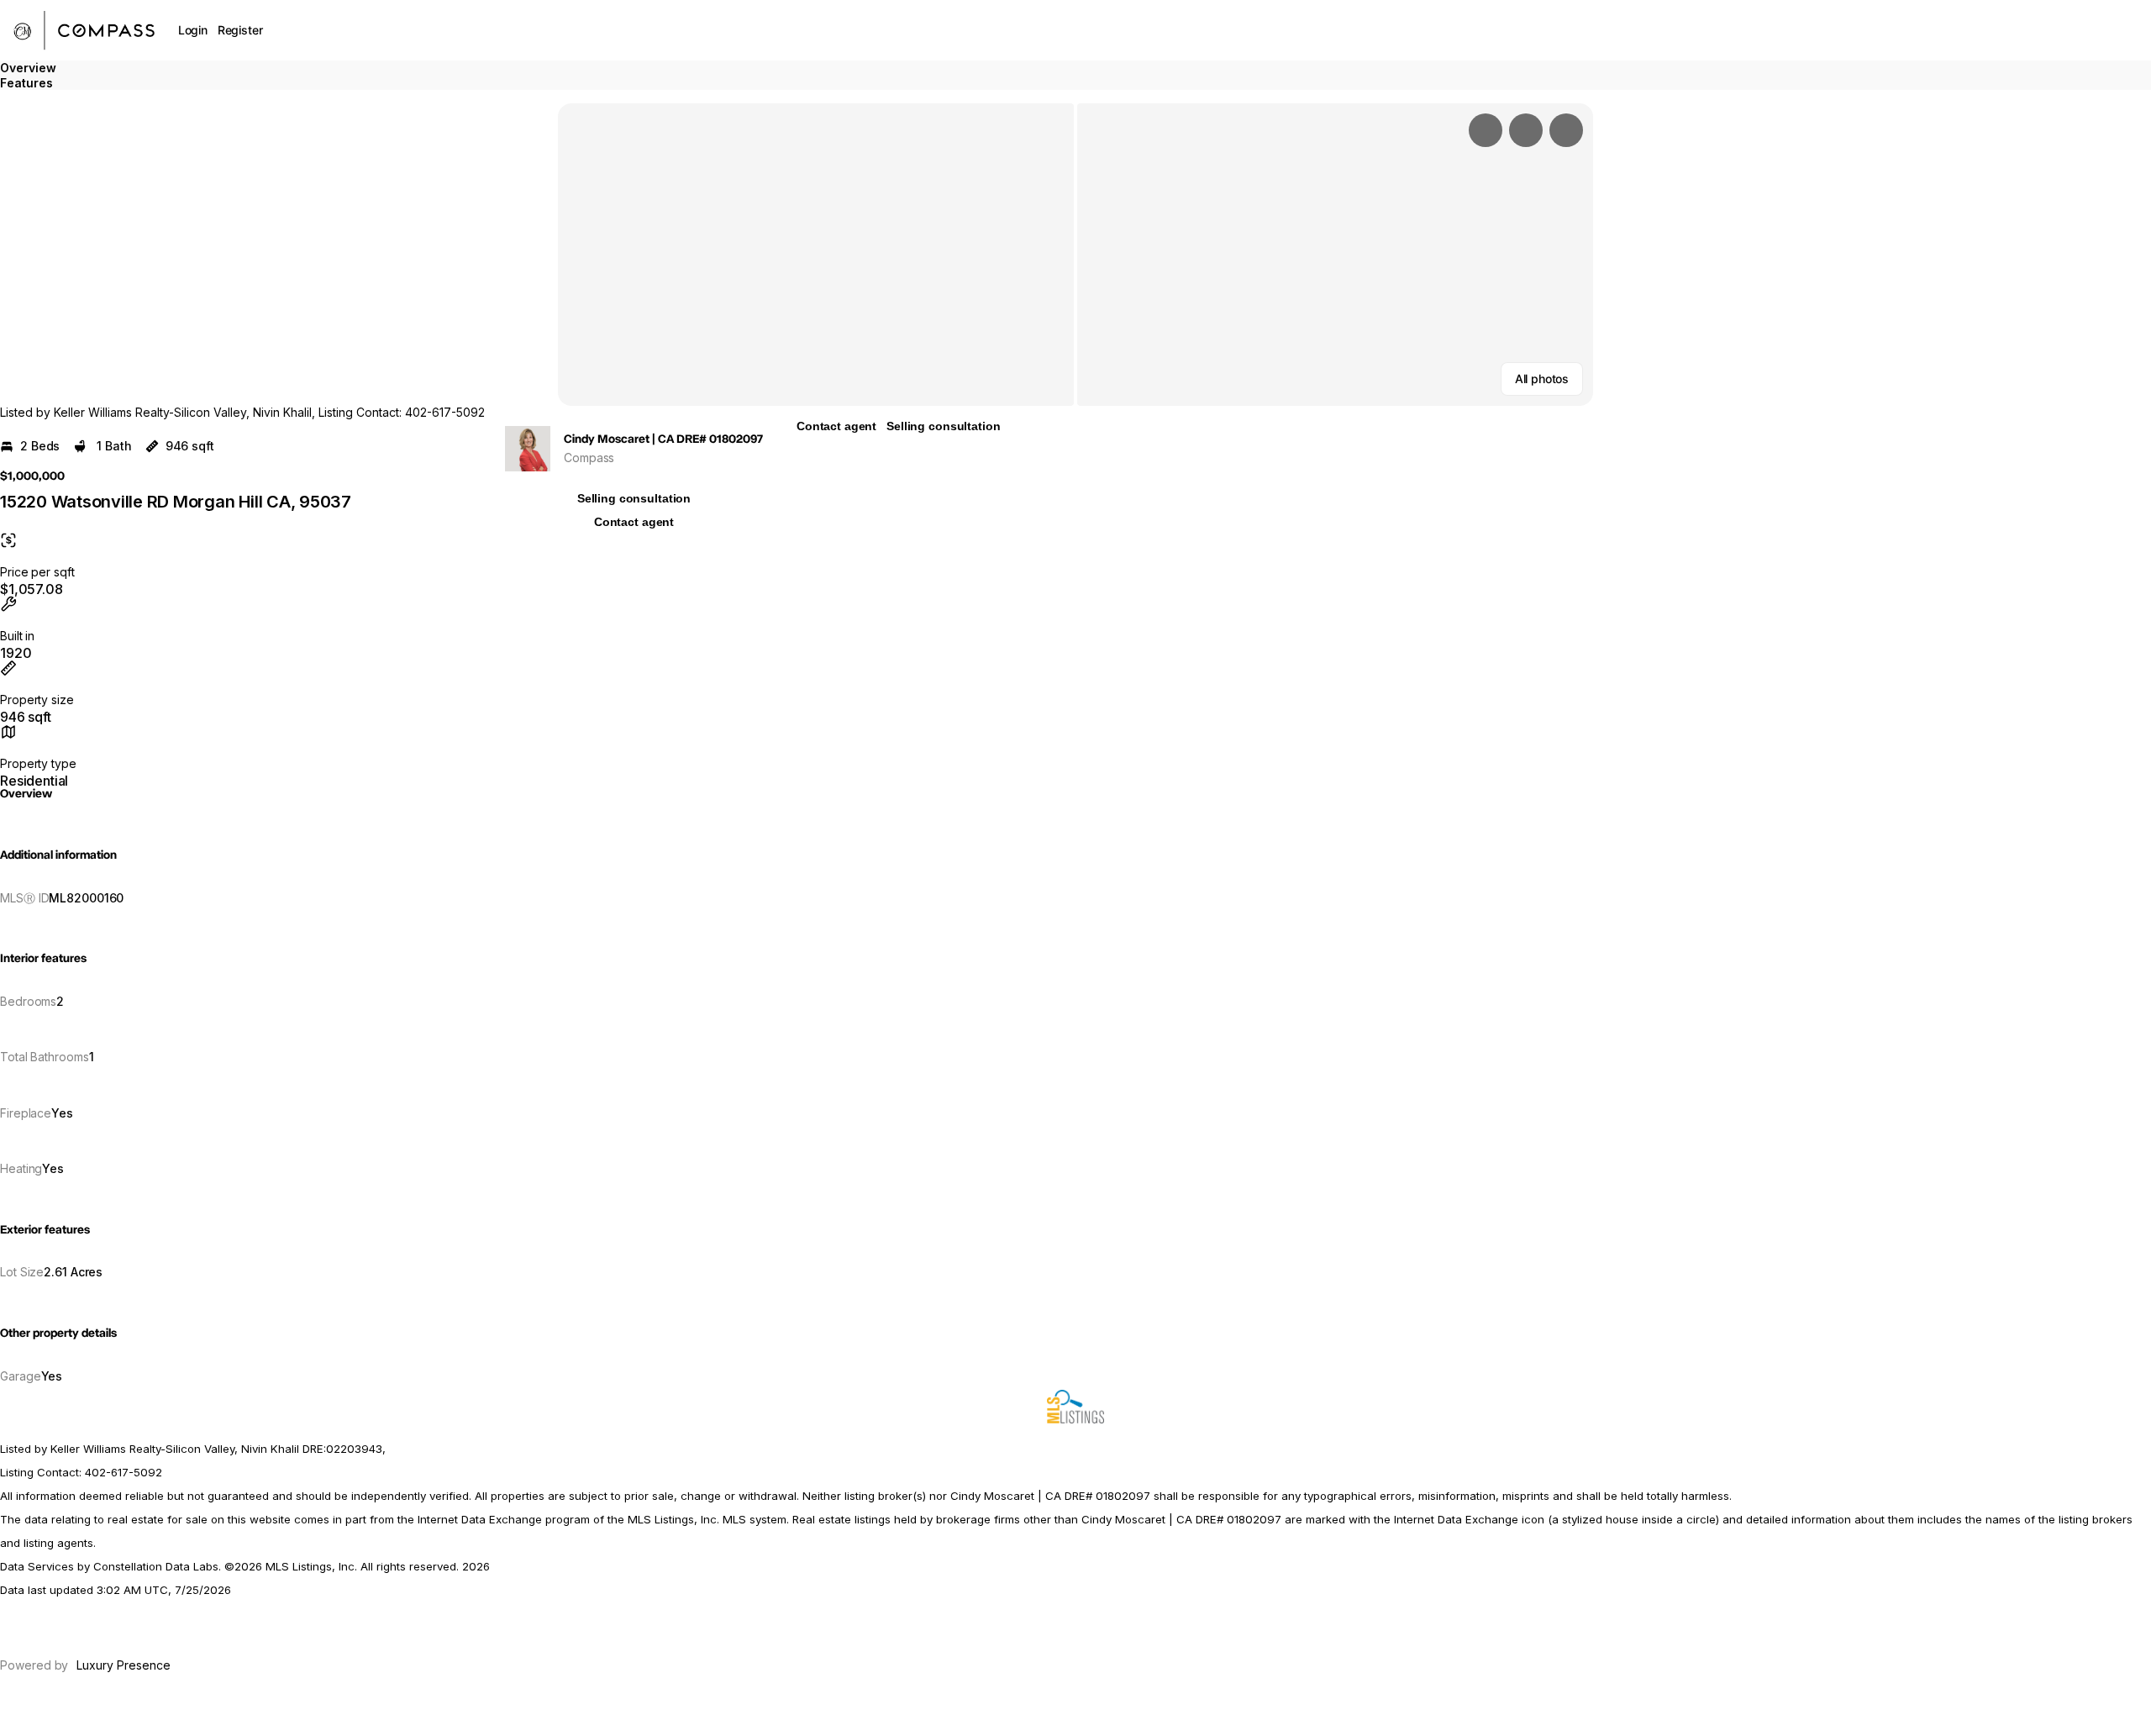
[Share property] (1566, 130)
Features (26, 83)
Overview (28, 68)
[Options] (1486, 130)
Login (193, 30)
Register (240, 30)
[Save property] (1526, 130)
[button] (816, 255)
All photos (1542, 379)
